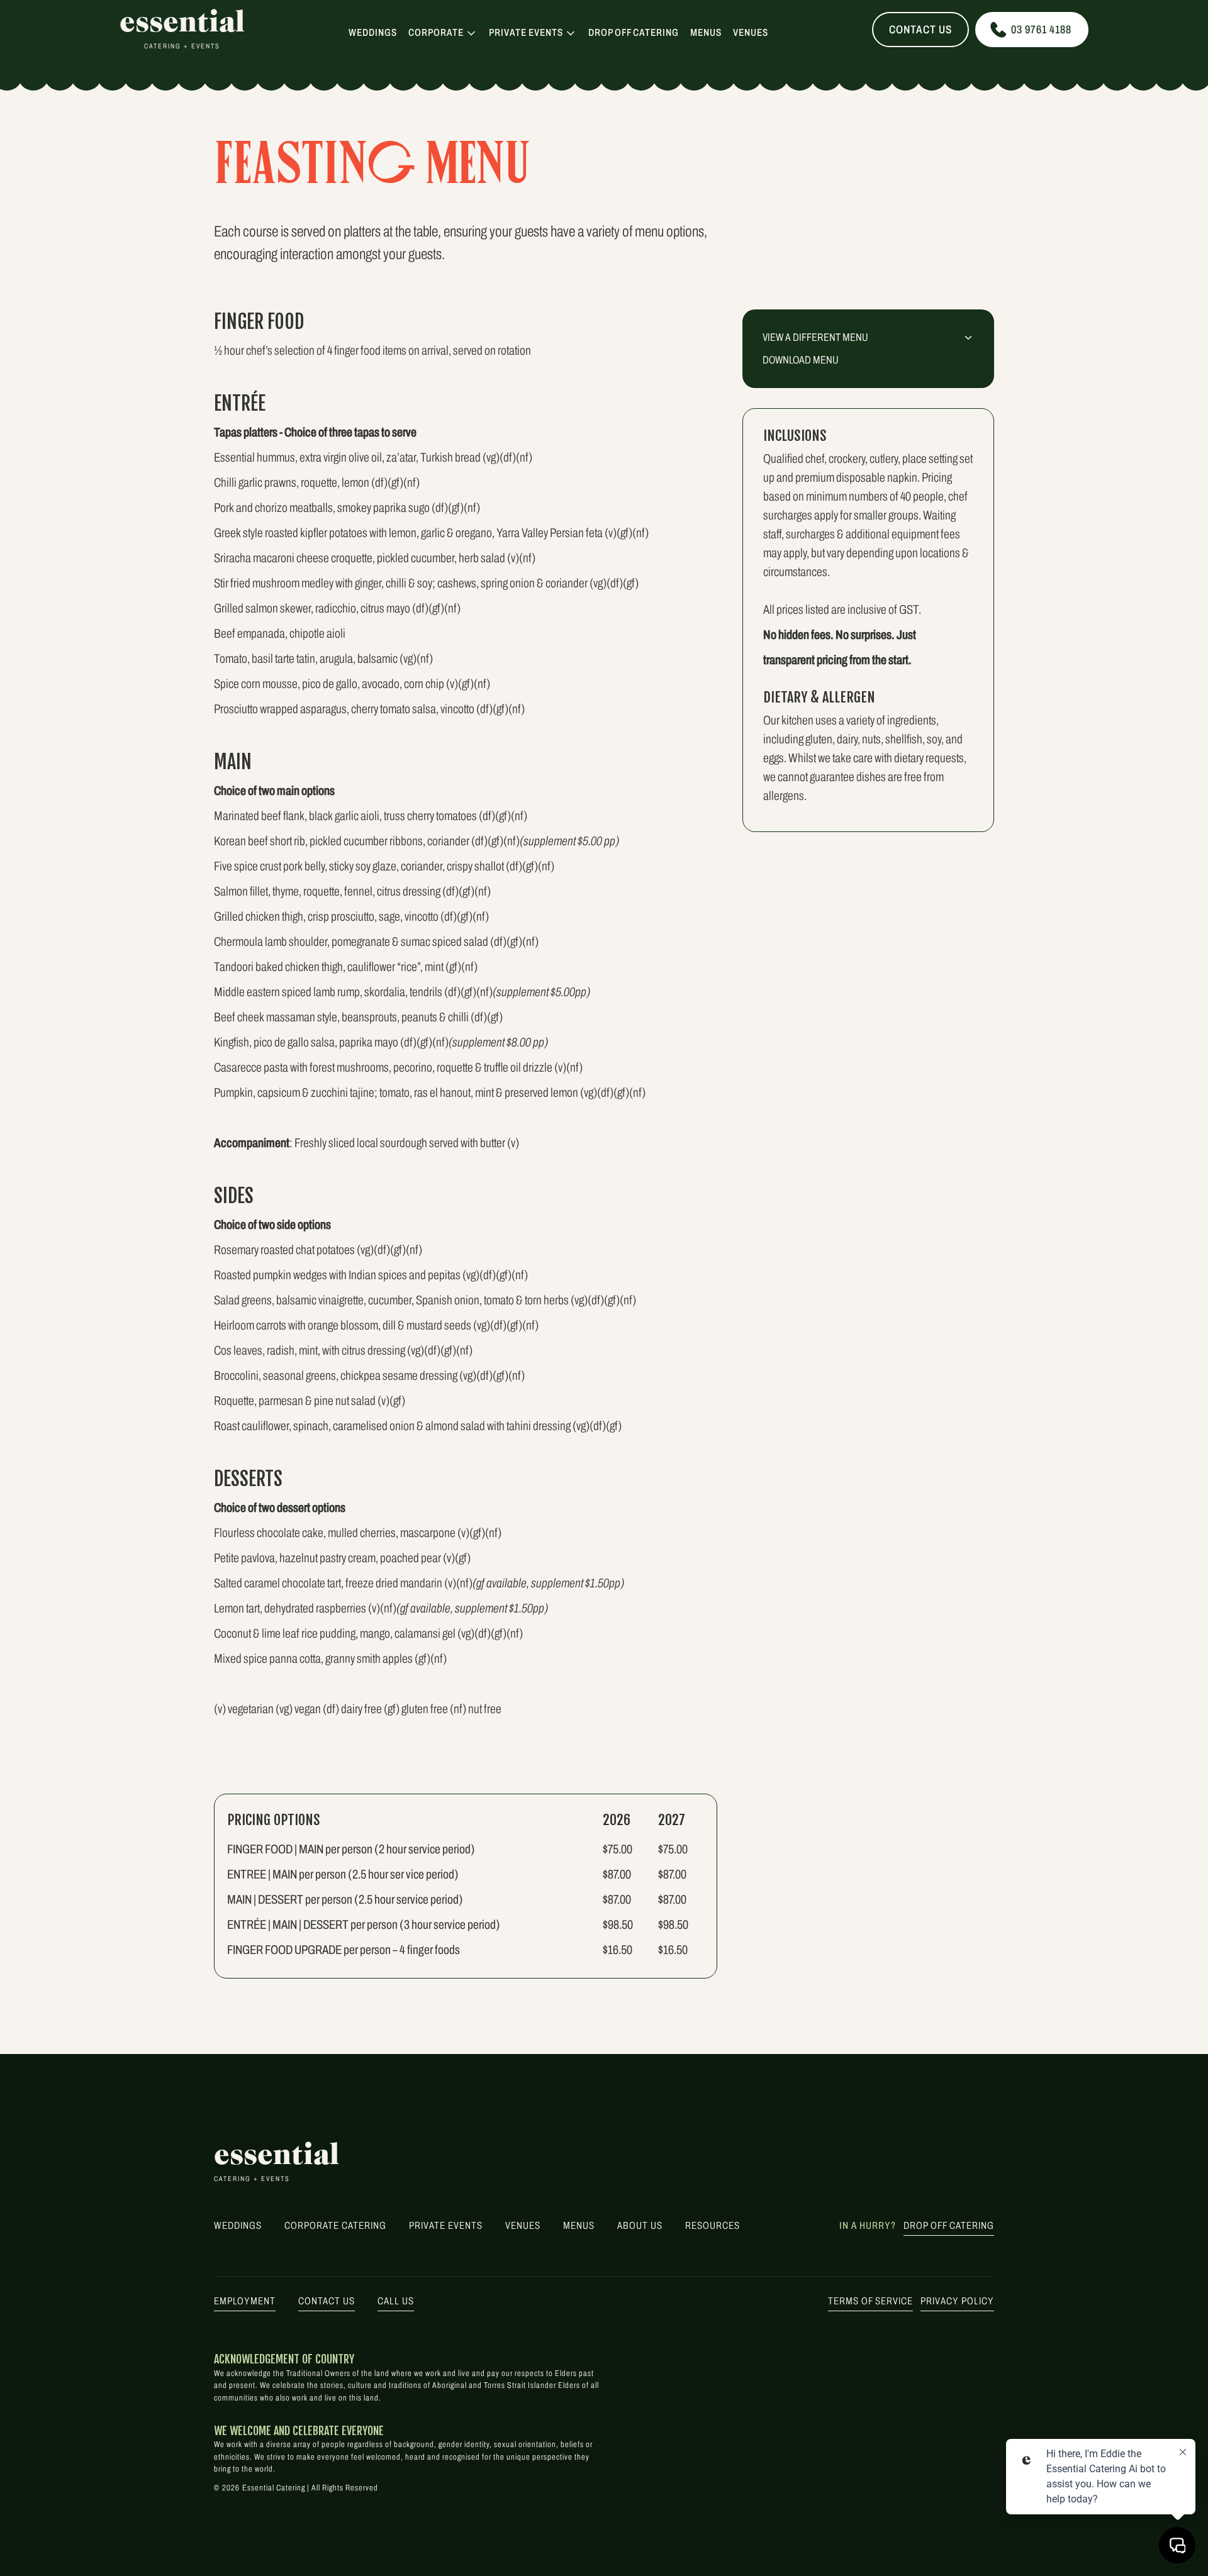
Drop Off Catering (634, 33)
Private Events (526, 32)
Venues (751, 33)
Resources (713, 2225)
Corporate (436, 32)
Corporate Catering (335, 2225)
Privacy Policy (957, 2301)
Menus (706, 33)
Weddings (373, 33)
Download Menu (801, 360)
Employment (245, 2301)
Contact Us (920, 30)
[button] (443, 33)
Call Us (396, 2301)
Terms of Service (870, 2301)
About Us (640, 2225)
